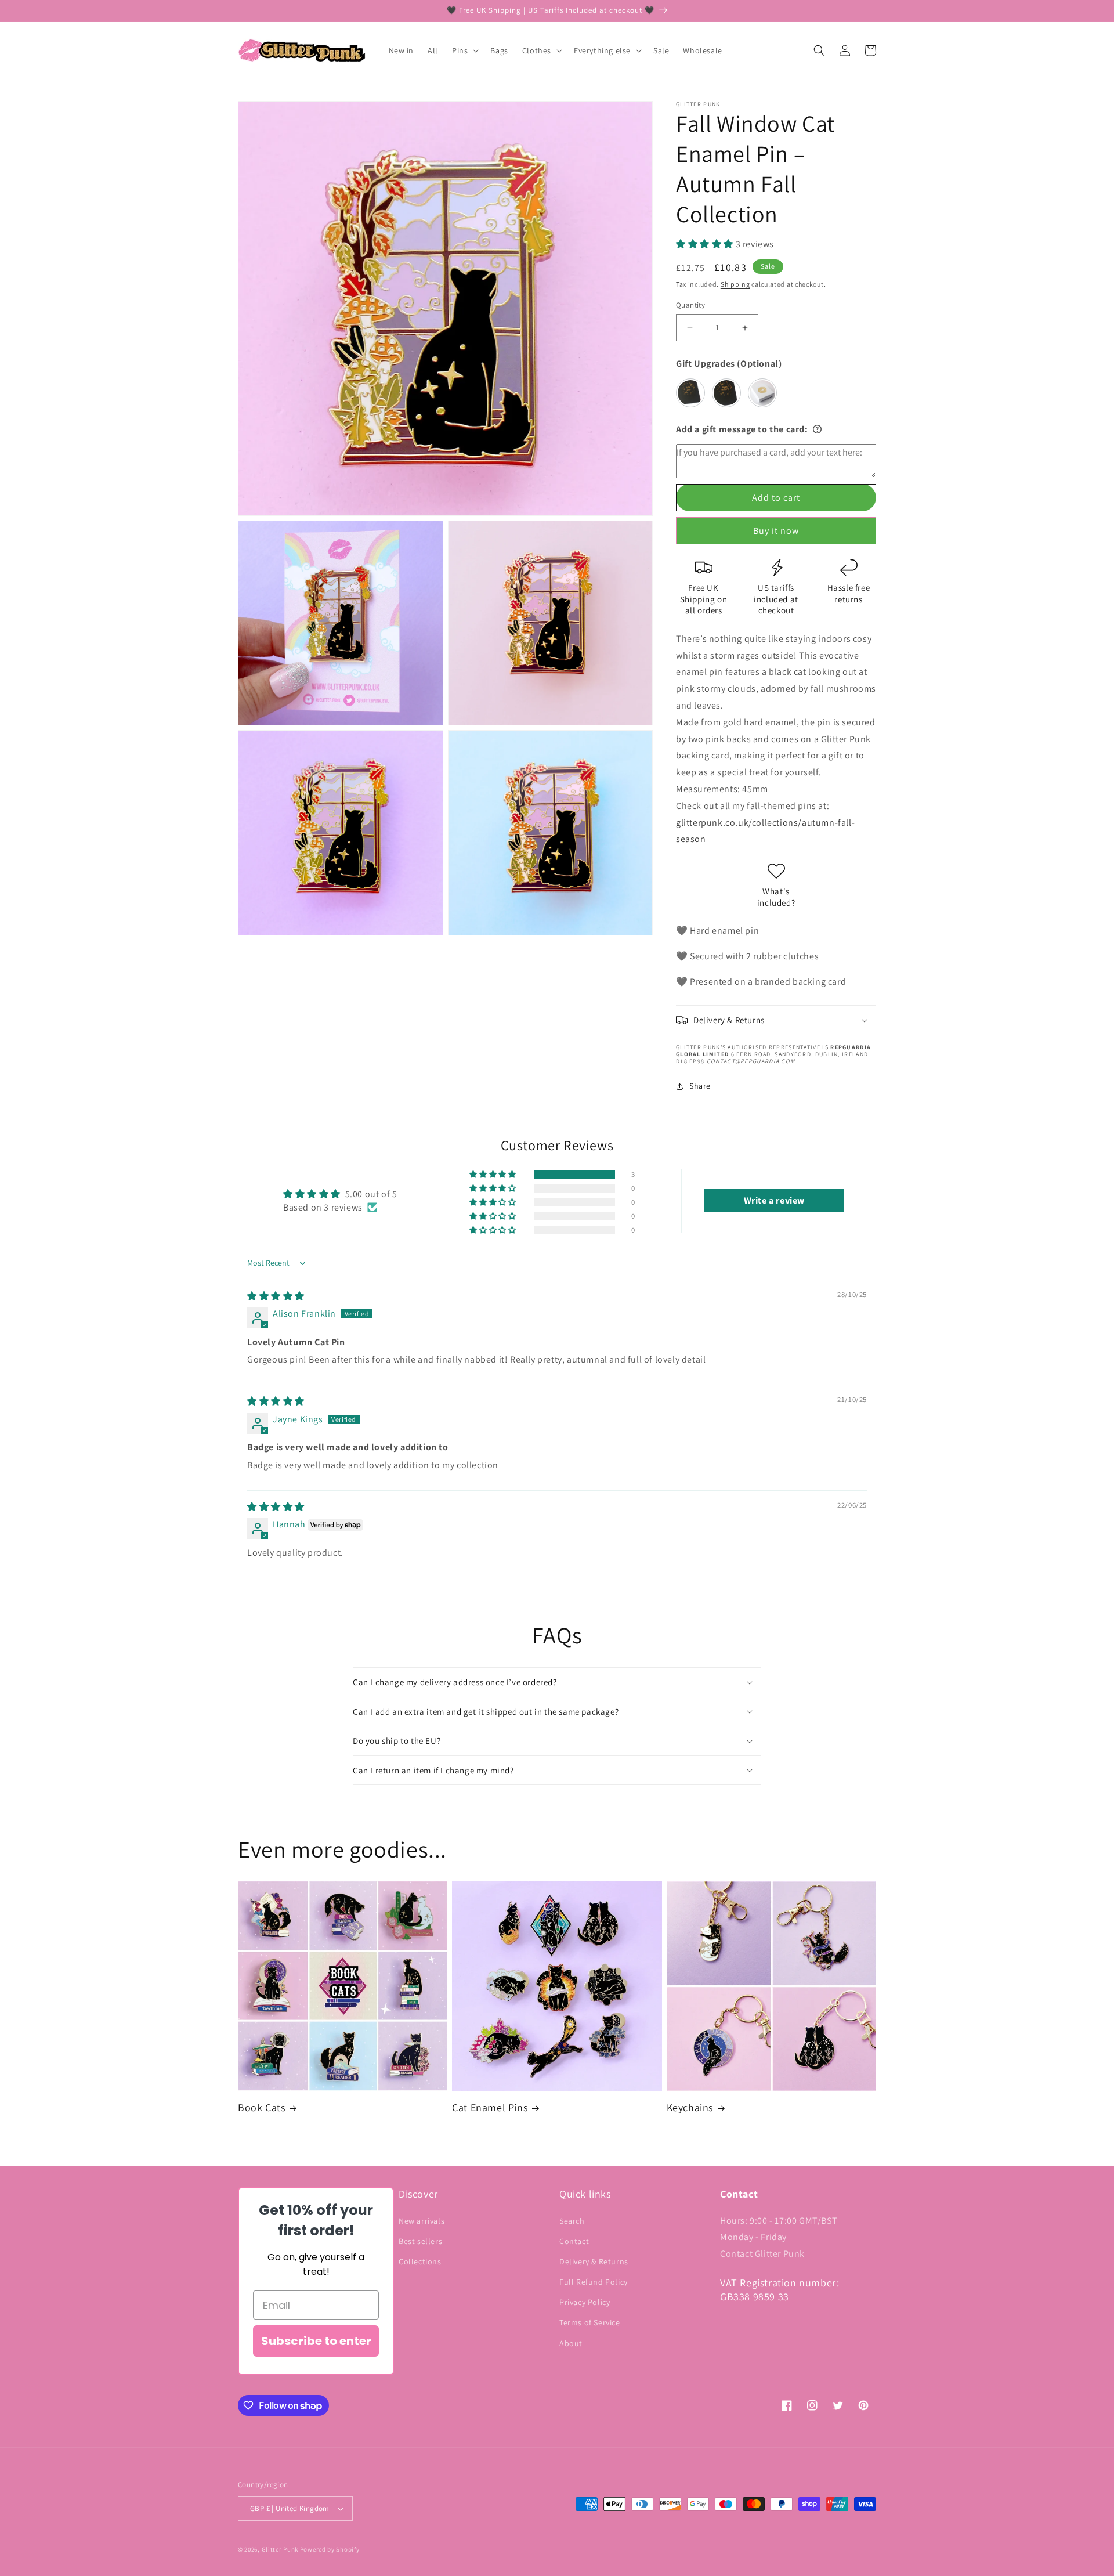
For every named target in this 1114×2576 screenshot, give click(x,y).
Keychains (690, 2107)
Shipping (735, 284)
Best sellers (420, 2241)
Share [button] (700, 1086)
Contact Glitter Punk (762, 2254)
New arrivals (422, 2221)
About (571, 2343)
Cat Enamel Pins (490, 2107)
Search (572, 2221)
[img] (276, 1296)
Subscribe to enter (316, 2341)
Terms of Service (590, 2322)
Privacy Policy (585, 2302)
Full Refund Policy (594, 2282)
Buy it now (776, 531)
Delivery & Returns (594, 2261)
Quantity (690, 305)
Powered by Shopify (330, 2549)
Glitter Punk (280, 2549)
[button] (464, 50)
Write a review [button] (774, 1200)
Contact (574, 2241)
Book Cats (261, 2107)
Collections (420, 2261)
